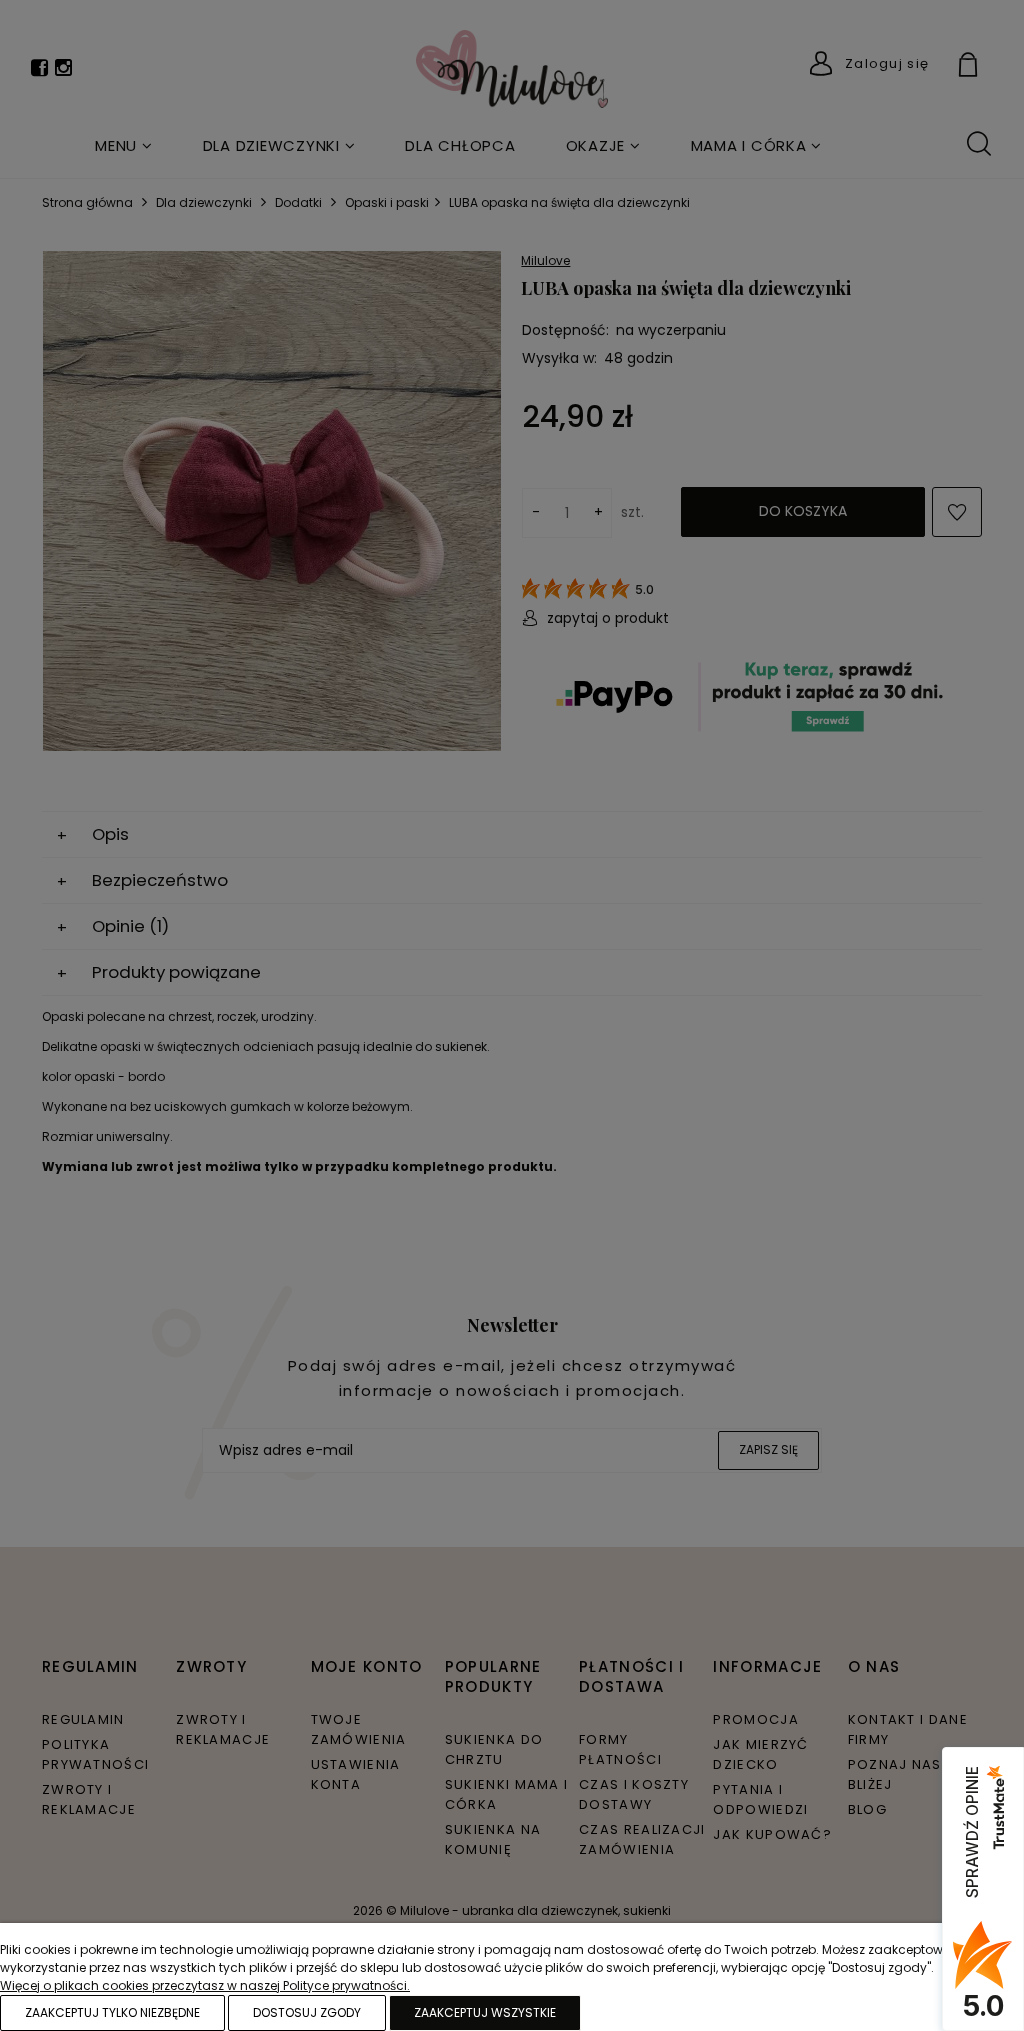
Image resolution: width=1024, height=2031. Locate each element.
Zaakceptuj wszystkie (485, 2012)
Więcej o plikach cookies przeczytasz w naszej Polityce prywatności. (205, 1985)
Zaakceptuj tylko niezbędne (112, 2012)
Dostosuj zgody (307, 2012)
